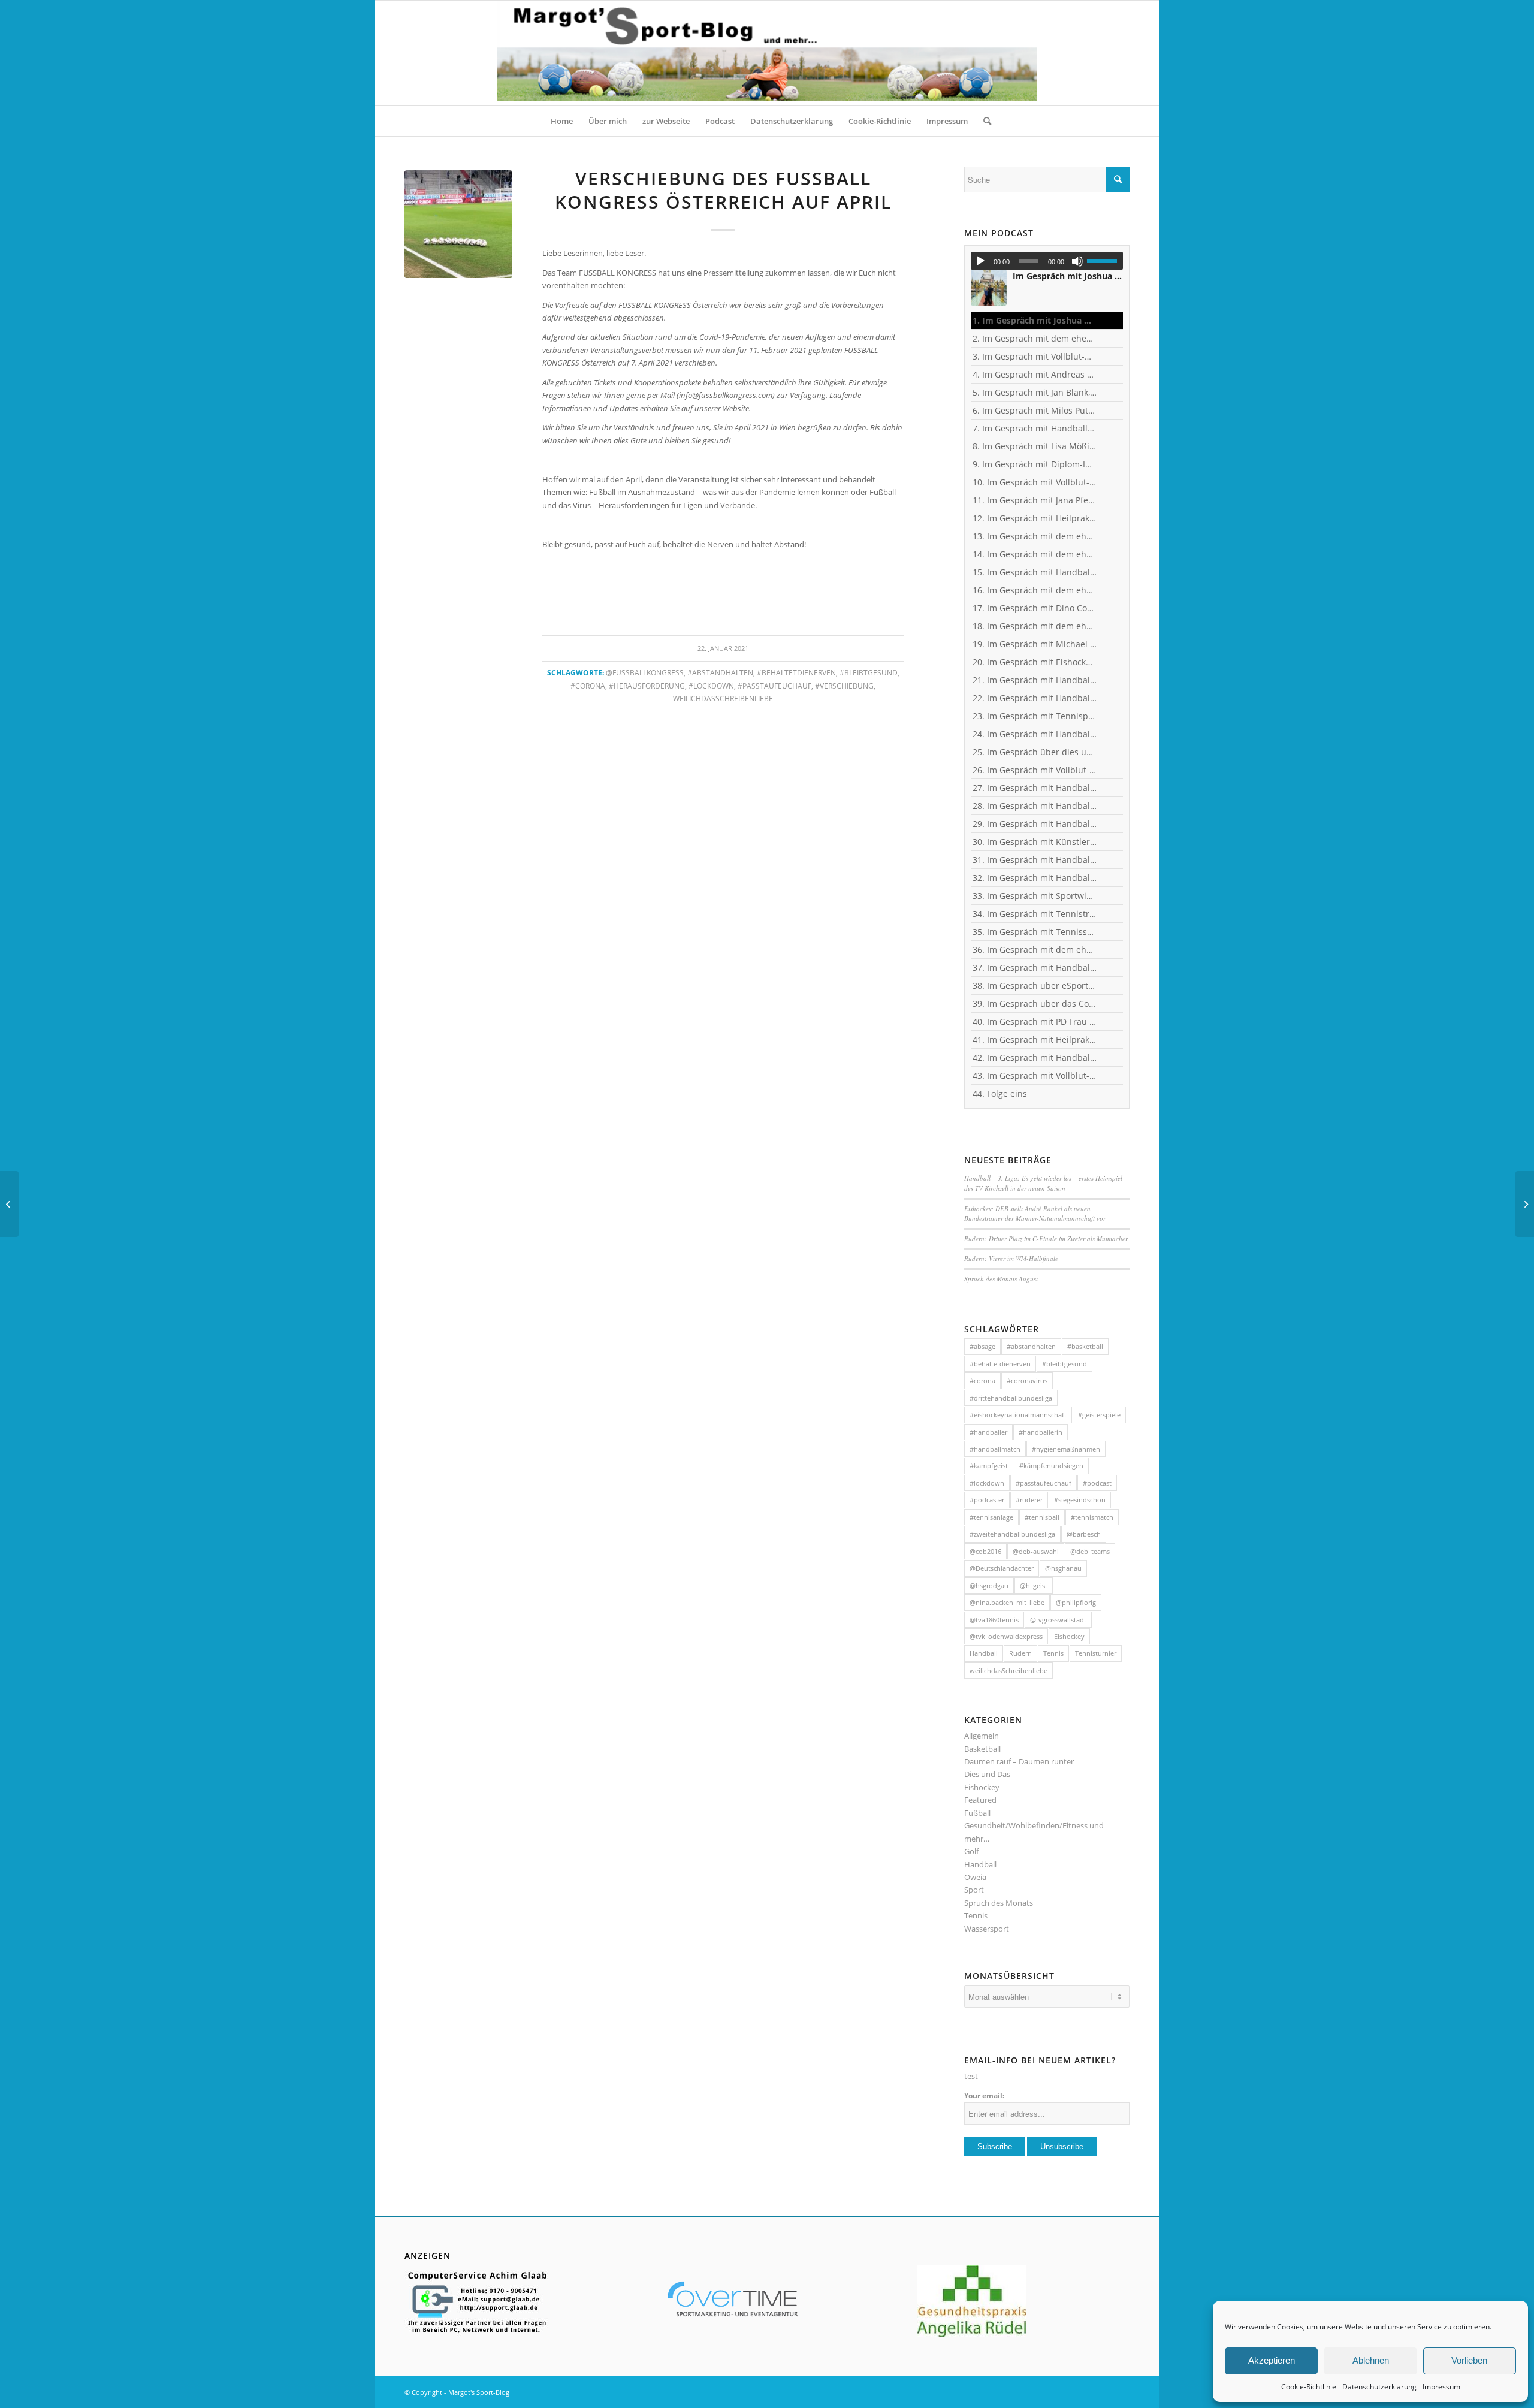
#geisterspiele (1099, 1415)
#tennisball (1042, 1517)
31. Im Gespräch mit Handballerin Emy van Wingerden (1035, 860)
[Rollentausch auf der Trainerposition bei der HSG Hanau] (9, 1204)
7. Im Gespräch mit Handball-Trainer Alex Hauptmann (1035, 428)
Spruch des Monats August (1001, 1279)
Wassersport (987, 1929)
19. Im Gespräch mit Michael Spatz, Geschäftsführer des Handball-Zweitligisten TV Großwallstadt (1035, 644)
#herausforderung (647, 686)
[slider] (1105, 261)
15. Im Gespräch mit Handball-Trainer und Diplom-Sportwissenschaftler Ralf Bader (1035, 572)
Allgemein (982, 1736)
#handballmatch (995, 1449)
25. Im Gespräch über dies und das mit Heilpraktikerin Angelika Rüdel (1035, 752)
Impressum (1441, 2387)
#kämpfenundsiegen (1051, 1466)
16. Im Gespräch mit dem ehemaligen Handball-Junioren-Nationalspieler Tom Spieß (1035, 590)
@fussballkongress (645, 672)
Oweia (975, 1877)
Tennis (1053, 1653)
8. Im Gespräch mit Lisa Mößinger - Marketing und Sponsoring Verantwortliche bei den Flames (1035, 446)
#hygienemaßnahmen (1066, 1449)
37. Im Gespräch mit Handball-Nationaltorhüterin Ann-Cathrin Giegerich (1035, 968)
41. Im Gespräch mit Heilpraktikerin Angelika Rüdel (1035, 1039)
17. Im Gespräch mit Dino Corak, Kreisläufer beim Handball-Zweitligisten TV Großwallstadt (1035, 608)
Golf (971, 1851)
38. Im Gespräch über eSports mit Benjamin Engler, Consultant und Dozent (1035, 986)
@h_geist (1034, 1585)
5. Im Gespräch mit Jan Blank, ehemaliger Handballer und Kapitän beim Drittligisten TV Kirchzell (1035, 392)
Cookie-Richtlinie (1309, 2387)
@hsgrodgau (989, 1585)
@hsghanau (1063, 1568)
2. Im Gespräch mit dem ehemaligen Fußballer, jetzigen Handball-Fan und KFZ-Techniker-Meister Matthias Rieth (1035, 338)
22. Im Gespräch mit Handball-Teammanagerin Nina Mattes (1035, 698)
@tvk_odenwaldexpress (1006, 1636)
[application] (1047, 261)
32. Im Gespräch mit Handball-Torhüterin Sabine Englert (1035, 878)
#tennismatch (1092, 1517)
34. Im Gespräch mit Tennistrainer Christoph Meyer (1035, 914)
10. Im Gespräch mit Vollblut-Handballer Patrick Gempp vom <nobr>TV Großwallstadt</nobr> (1035, 482)
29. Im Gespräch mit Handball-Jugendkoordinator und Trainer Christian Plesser (1035, 824)
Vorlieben (1469, 2360)
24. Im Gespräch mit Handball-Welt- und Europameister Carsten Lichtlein (1035, 734)
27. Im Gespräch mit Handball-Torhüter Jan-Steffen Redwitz (1035, 788)
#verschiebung (844, 686)
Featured (980, 1800)
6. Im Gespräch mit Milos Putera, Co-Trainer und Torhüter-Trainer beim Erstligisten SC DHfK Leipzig (1035, 410)
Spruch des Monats (999, 1903)
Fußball (977, 1813)
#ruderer (1029, 1500)
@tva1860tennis (994, 1620)
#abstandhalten (720, 672)
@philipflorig (1076, 1602)
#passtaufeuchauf (774, 686)
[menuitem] (562, 121)
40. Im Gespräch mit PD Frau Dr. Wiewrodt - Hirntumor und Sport (1035, 1022)
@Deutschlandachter (1002, 1568)
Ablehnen (1371, 2360)
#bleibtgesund (869, 672)
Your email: (984, 2095)
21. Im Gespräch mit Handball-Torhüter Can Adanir (1035, 680)
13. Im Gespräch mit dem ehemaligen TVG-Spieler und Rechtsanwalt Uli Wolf (1035, 536)
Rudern (1020, 1653)
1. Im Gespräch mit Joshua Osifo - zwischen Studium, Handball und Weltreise (1035, 320)
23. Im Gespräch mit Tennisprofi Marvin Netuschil (1035, 716)
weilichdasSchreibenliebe (723, 698)
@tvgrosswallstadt (1058, 1620)
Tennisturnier (1096, 1653)
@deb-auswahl (1036, 1551)
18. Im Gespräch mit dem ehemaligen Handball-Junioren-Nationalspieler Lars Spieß (1035, 626)
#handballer (988, 1432)
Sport (974, 1890)
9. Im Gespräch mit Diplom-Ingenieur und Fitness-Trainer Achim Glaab (1035, 464)
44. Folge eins (1000, 1093)
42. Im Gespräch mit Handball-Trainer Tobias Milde (1035, 1057)
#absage (982, 1346)
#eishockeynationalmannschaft (1018, 1415)
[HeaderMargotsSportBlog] (767, 53)
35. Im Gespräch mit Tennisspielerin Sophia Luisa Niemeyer (1035, 932)
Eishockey (1069, 1636)
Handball (984, 1653)
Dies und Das (987, 1774)
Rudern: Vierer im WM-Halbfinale (1011, 1258)
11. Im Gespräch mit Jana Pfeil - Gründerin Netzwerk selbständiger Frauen (1035, 500)
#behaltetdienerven (796, 672)
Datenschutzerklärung (1379, 2387)
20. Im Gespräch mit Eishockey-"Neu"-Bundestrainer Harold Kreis (1035, 662)
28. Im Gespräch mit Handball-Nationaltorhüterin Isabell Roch (1035, 806)
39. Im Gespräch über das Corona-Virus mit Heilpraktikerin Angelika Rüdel (1035, 1004)
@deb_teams (1090, 1551)
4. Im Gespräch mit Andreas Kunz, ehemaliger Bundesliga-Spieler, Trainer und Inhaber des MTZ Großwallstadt (1035, 374)
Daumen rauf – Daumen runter (1019, 1761)
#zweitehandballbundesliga (1012, 1534)
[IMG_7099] (458, 224)
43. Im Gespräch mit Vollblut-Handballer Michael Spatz (1035, 1075)
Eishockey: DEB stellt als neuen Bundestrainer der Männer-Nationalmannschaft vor (1036, 1214)
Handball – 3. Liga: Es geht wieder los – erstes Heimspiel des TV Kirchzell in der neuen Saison (1043, 1183)
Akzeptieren (1272, 2360)
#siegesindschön (1080, 1500)
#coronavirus (1027, 1380)
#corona (588, 686)
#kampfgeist (989, 1466)
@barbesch (1084, 1534)
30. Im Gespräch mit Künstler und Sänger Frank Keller (1035, 842)
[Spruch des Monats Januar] (1525, 1204)
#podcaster (987, 1500)
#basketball (1085, 1346)
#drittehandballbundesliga (1011, 1398)
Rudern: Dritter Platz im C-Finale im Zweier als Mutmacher (1046, 1238)
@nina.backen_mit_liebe (1007, 1602)
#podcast (1097, 1483)
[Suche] (983, 121)
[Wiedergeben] (980, 261)
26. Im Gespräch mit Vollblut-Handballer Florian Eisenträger (1035, 770)
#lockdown (711, 686)
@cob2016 (985, 1551)
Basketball (982, 1749)
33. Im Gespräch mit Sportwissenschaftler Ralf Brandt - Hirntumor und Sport (1035, 896)
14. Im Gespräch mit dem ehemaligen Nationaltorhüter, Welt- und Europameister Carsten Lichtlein (1035, 554)
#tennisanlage (991, 1517)
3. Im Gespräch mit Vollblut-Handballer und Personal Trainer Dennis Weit (1035, 356)
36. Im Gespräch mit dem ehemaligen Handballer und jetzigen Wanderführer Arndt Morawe (1035, 950)
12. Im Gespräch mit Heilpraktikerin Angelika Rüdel (1035, 518)
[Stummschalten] (1077, 261)
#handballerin (1041, 1432)
